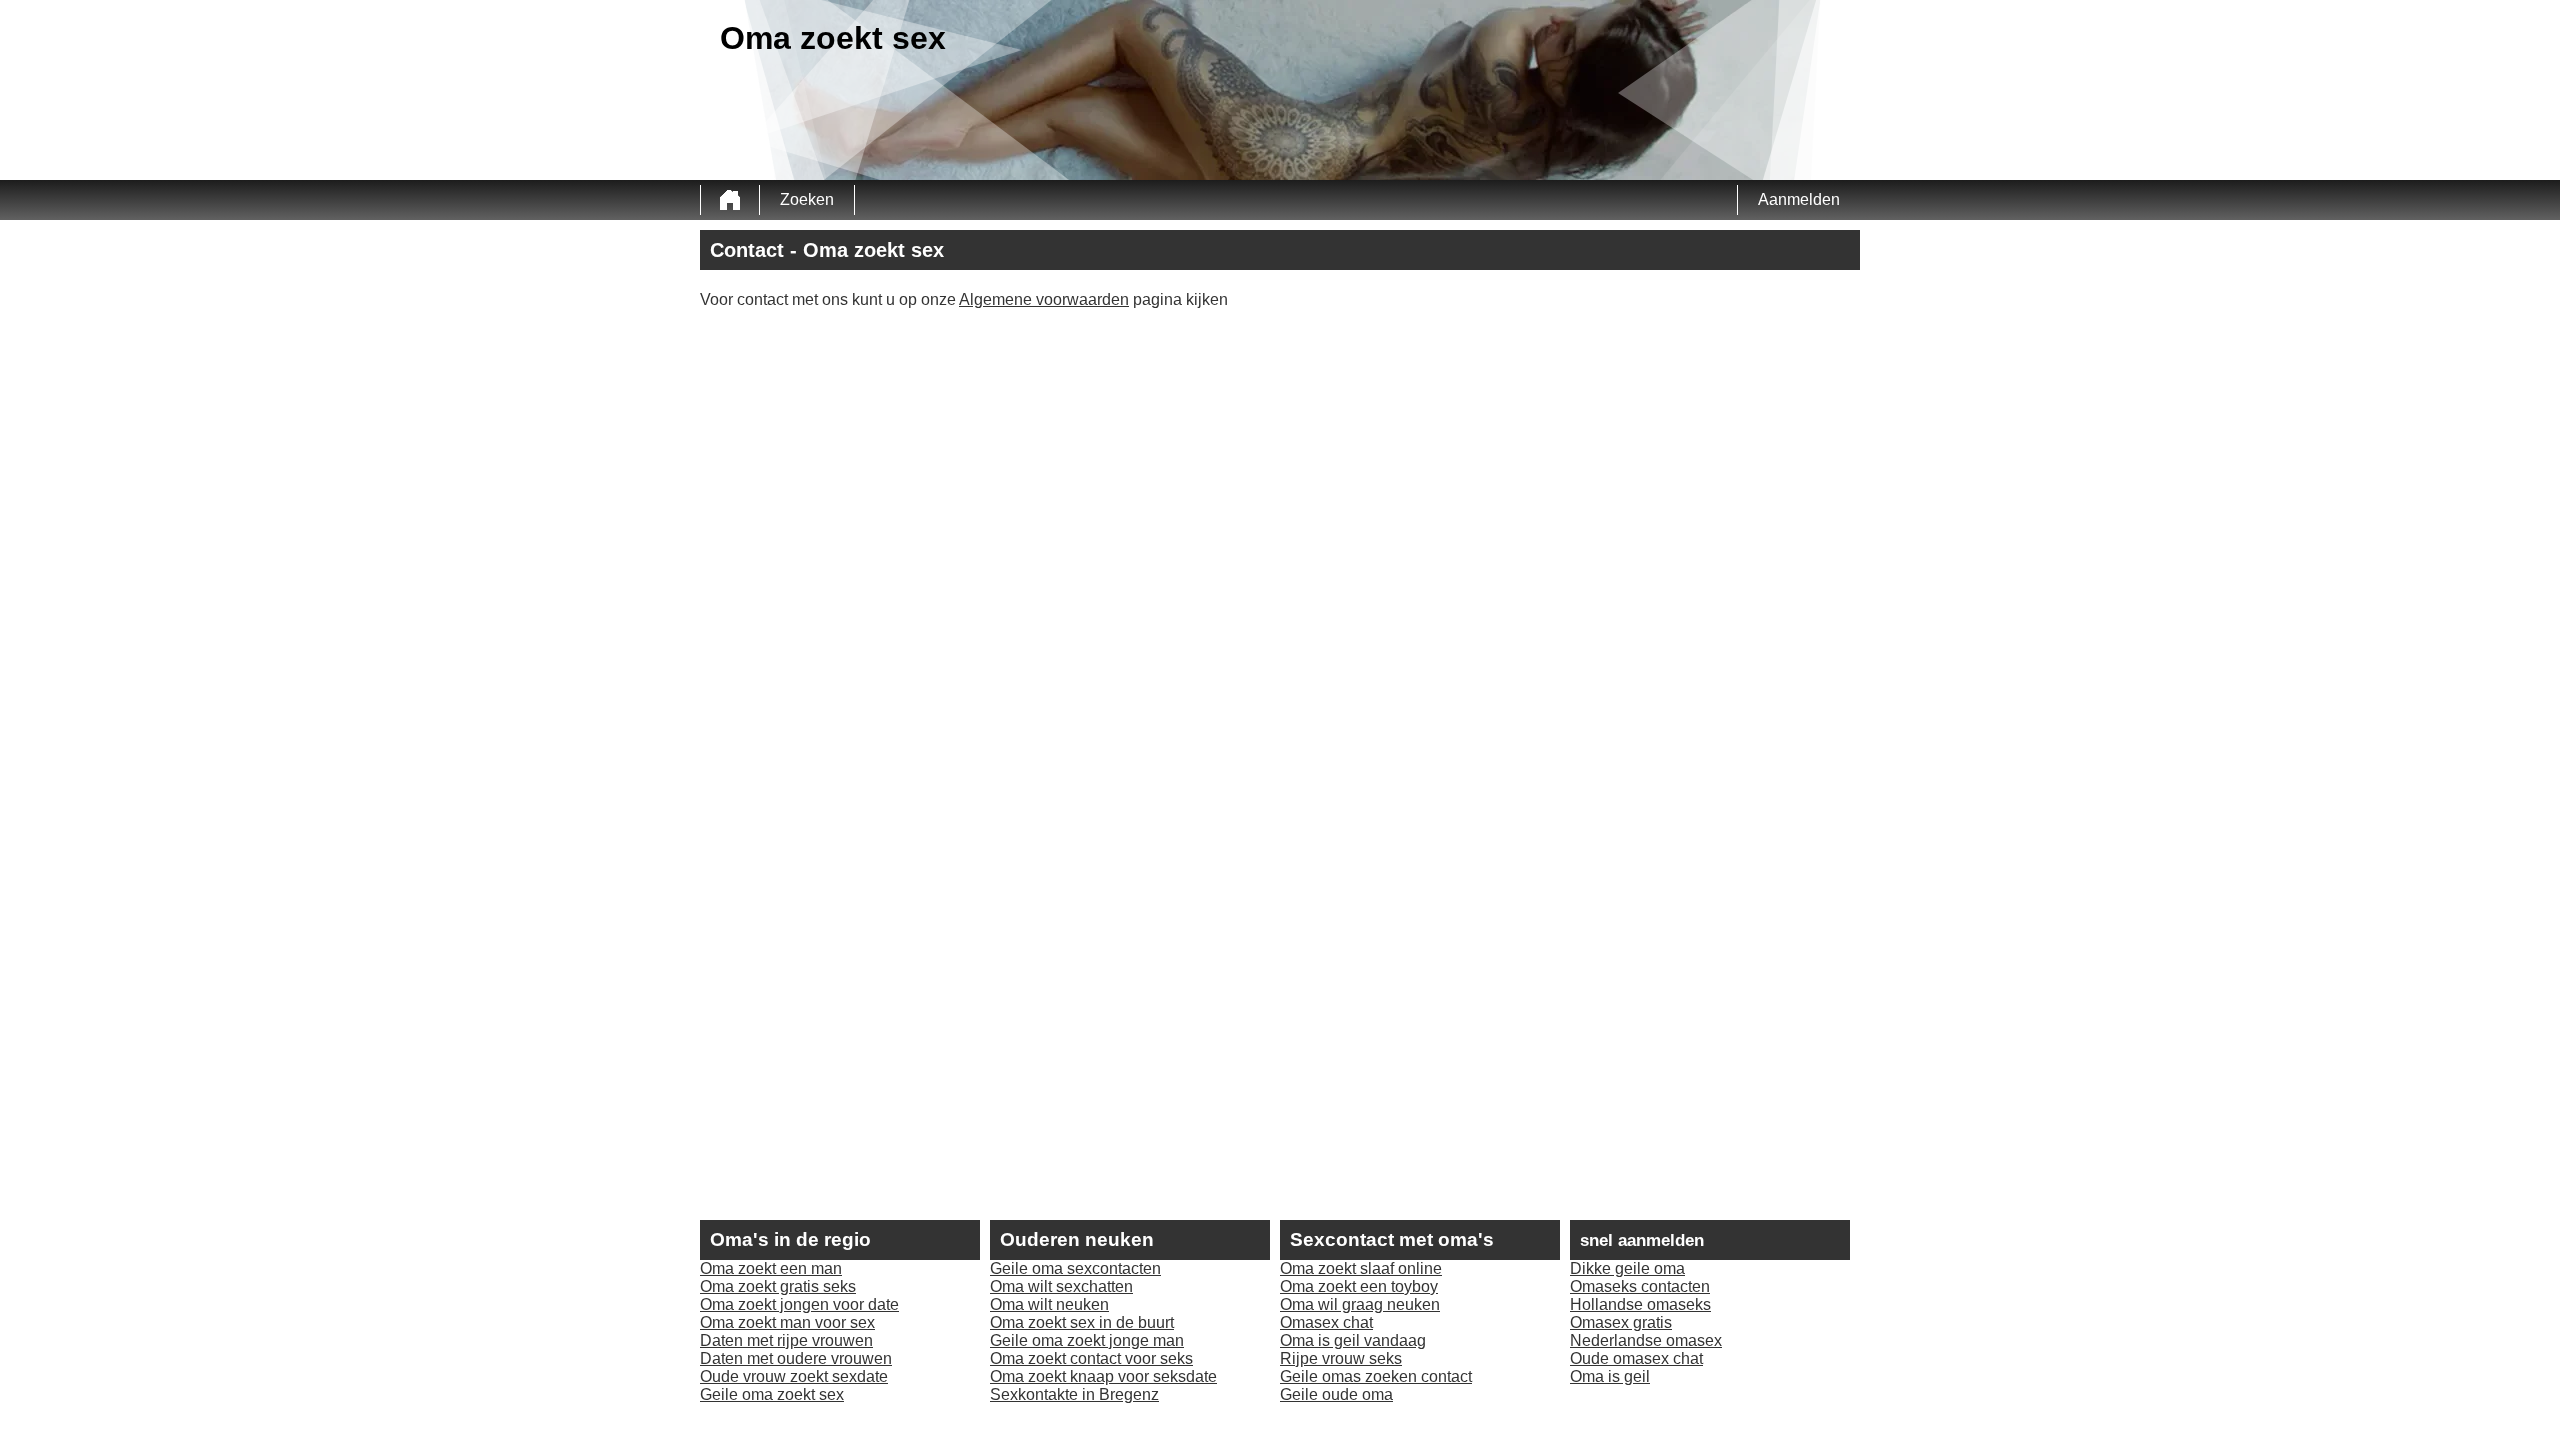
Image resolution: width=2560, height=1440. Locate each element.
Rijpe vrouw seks (1341, 1358)
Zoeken (807, 199)
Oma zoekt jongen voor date (799, 1304)
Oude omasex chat (1636, 1358)
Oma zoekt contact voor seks (1091, 1358)
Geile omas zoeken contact (1376, 1376)
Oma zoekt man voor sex (787, 1322)
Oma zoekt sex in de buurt (1082, 1322)
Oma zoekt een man (771, 1268)
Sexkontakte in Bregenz (1074, 1394)
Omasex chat (1326, 1322)
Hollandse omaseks (1640, 1304)
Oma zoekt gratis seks (778, 1286)
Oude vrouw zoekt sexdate (794, 1376)
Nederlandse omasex (1646, 1340)
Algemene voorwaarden (1044, 299)
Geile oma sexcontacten (1075, 1268)
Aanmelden (1799, 199)
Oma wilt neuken (1049, 1304)
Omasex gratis (1621, 1322)
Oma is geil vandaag (1353, 1340)
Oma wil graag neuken (1360, 1304)
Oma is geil (1610, 1376)
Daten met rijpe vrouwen (786, 1340)
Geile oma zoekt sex (772, 1394)
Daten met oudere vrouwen (796, 1358)
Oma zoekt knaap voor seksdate (1103, 1376)
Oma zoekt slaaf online (1361, 1268)
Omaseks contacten (1640, 1286)
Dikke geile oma (1627, 1268)
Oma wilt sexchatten (1061, 1286)
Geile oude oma (1336, 1394)
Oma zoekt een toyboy (1359, 1286)
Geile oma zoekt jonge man (1087, 1340)
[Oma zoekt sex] (730, 200)
